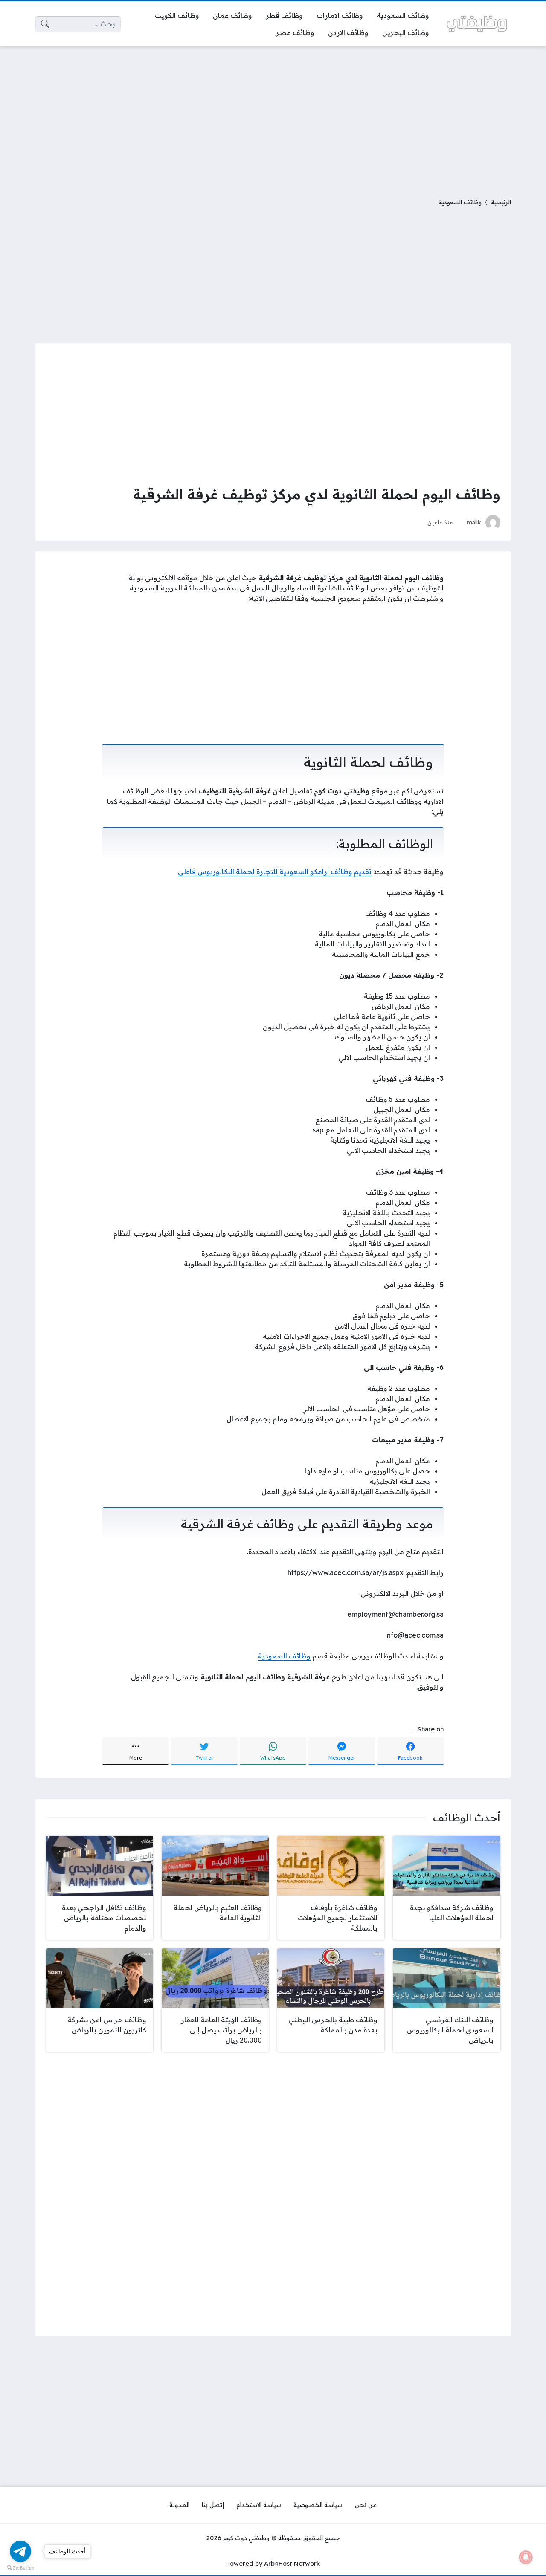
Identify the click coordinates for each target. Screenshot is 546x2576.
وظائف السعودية (460, 202)
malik (474, 522)
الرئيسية (501, 202)
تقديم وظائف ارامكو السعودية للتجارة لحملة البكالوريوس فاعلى (275, 871)
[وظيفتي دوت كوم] (477, 24)
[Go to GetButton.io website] (20, 2567)
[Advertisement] (273, 117)
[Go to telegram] (20, 2551)
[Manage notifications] (526, 2557)
